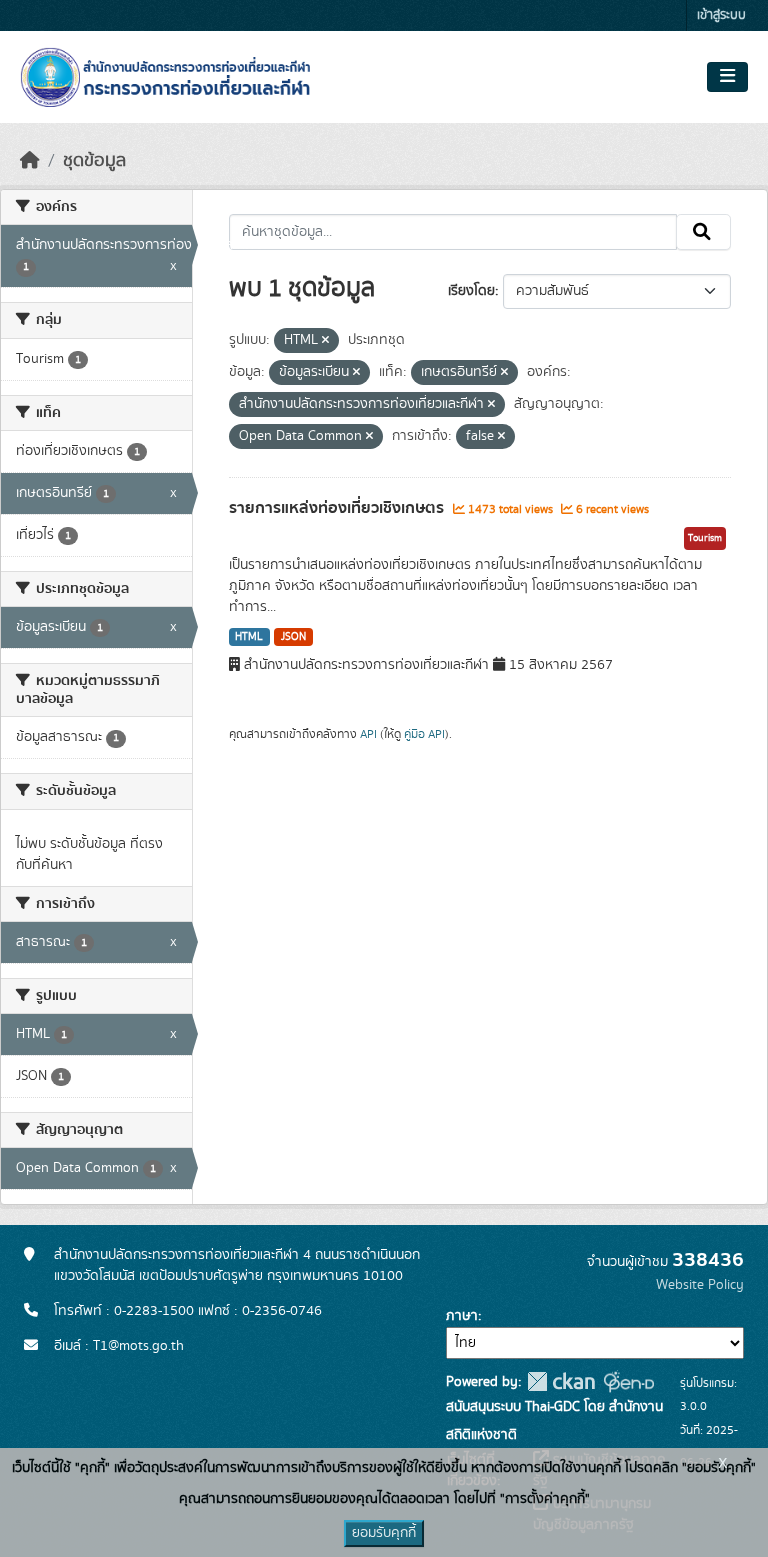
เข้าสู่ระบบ (721, 15)
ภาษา (462, 1316)
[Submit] (703, 232)
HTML (249, 637)
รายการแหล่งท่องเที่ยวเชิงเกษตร (338, 508)
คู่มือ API (424, 734)
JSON (293, 637)
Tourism (705, 538)
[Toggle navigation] (727, 77)
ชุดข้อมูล (94, 161)
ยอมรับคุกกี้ (384, 1533)
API (368, 734)
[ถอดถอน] (325, 341)
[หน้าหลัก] (30, 161)
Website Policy (700, 1285)
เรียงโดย (471, 291)
